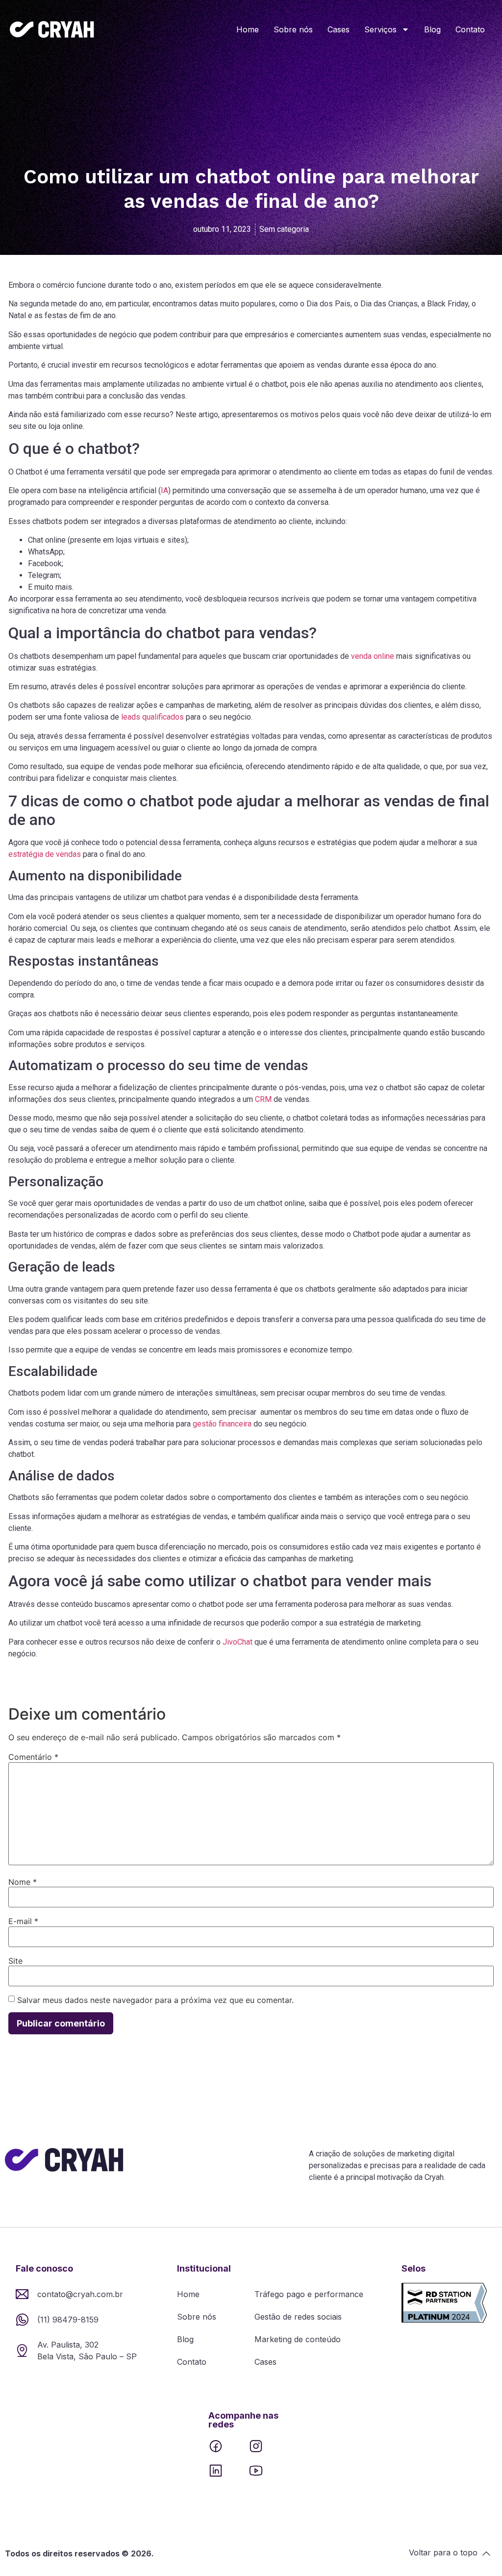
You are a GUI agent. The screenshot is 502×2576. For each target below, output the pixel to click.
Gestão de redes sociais (298, 2317)
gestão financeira (222, 1424)
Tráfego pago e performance (309, 2294)
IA (164, 490)
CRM (263, 1099)
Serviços (380, 29)
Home (248, 29)
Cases (339, 29)
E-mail (23, 1921)
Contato (470, 29)
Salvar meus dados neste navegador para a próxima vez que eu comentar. (155, 2000)
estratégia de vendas (45, 854)
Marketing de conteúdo (298, 2339)
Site (15, 1961)
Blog (432, 29)
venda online (373, 656)
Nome (23, 1882)
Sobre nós (293, 29)
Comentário (33, 1757)
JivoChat (238, 1642)
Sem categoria (284, 229)
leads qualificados (152, 717)
